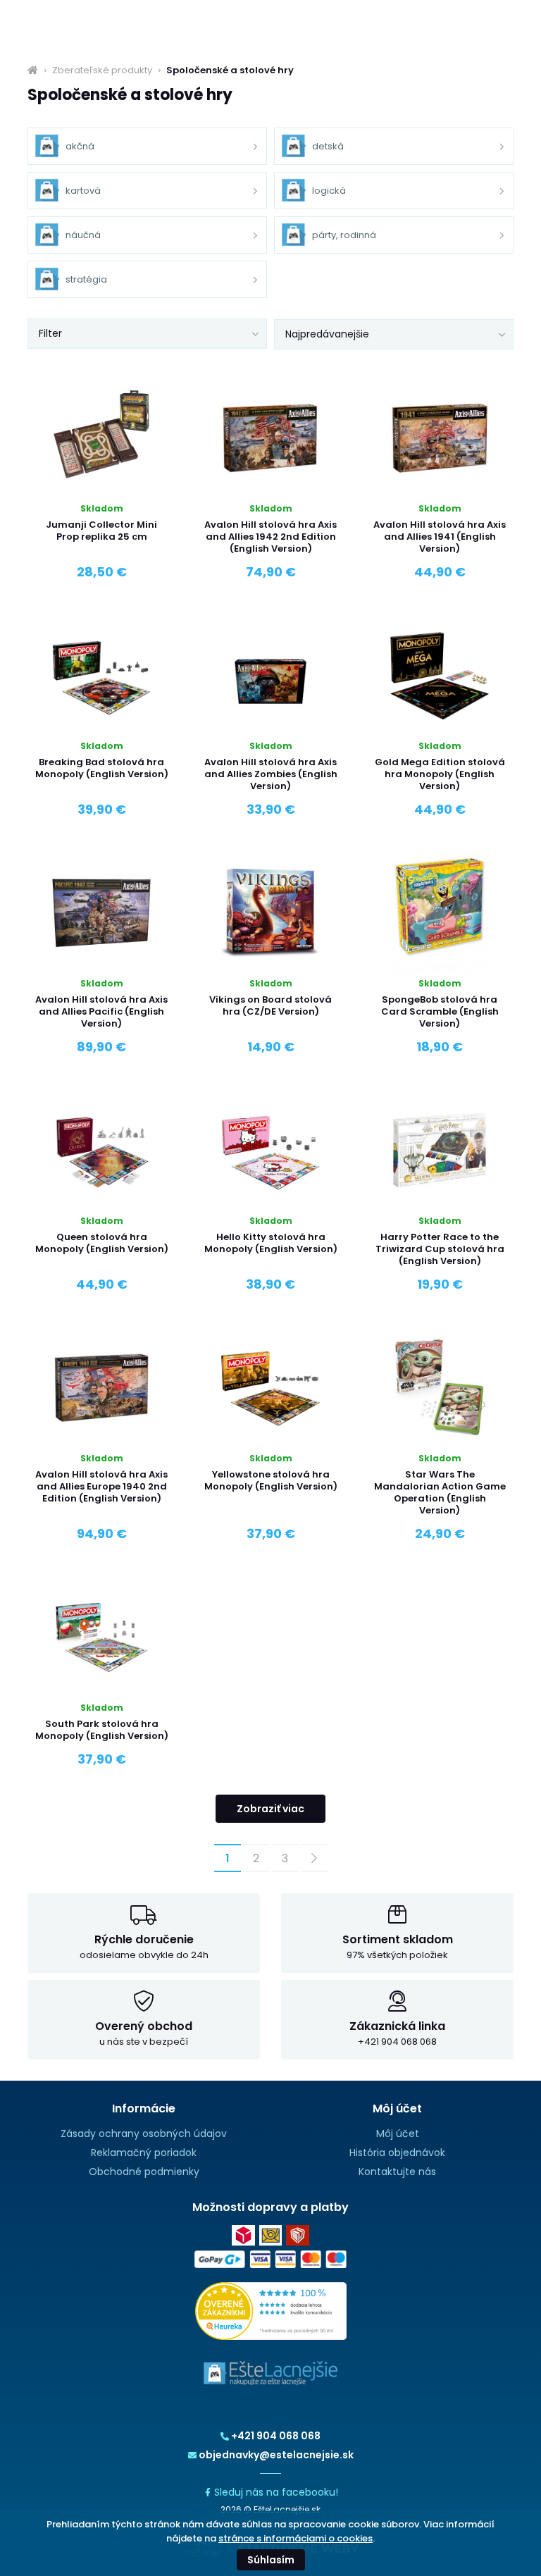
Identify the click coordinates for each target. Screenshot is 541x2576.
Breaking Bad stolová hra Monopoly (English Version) (102, 768)
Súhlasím (271, 2560)
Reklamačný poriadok (144, 2153)
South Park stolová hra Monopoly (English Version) (102, 1730)
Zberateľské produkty (102, 70)
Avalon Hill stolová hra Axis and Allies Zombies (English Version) (271, 774)
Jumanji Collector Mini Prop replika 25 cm (101, 531)
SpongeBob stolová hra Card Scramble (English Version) (440, 1011)
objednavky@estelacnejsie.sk (276, 2455)
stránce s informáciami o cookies (296, 2538)
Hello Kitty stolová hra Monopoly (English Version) (271, 1243)
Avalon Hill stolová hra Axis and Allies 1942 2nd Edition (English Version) (270, 537)
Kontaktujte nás (397, 2172)
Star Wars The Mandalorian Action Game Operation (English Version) (440, 1492)
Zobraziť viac (270, 1809)
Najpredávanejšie (327, 334)
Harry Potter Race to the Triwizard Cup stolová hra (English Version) (440, 1249)
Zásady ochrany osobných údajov (144, 2134)
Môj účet (398, 2134)
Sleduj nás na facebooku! (276, 2492)
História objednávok (397, 2153)
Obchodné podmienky (144, 2172)
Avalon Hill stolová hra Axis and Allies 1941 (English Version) (440, 537)
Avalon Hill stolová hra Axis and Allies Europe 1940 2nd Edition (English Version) (101, 1486)
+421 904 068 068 (276, 2436)
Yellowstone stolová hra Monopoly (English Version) (271, 1480)
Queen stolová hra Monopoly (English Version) (102, 1243)
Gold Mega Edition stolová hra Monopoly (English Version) (440, 774)
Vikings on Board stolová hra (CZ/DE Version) (270, 1005)
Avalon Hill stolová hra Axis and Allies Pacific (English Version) (101, 1011)
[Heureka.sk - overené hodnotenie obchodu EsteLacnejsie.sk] (271, 2310)
